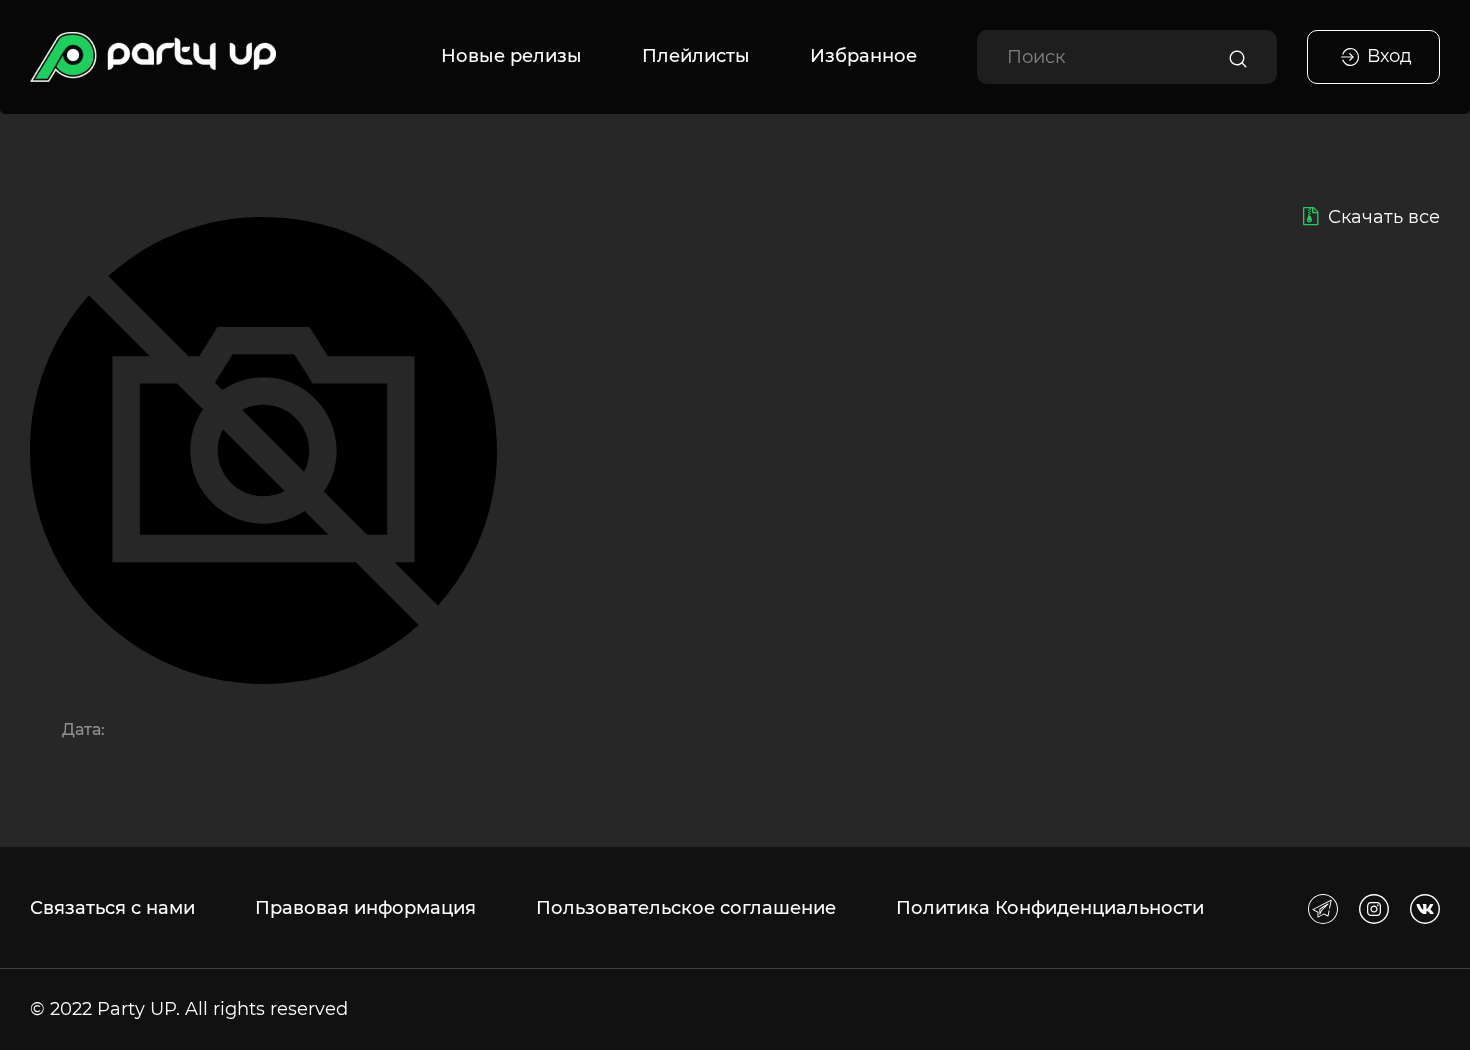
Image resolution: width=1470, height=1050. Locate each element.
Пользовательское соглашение (686, 908)
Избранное (863, 56)
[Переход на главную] (153, 57)
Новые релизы (511, 56)
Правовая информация (365, 908)
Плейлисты (696, 56)
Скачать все (1384, 217)
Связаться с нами (112, 908)
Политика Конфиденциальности (1050, 908)
